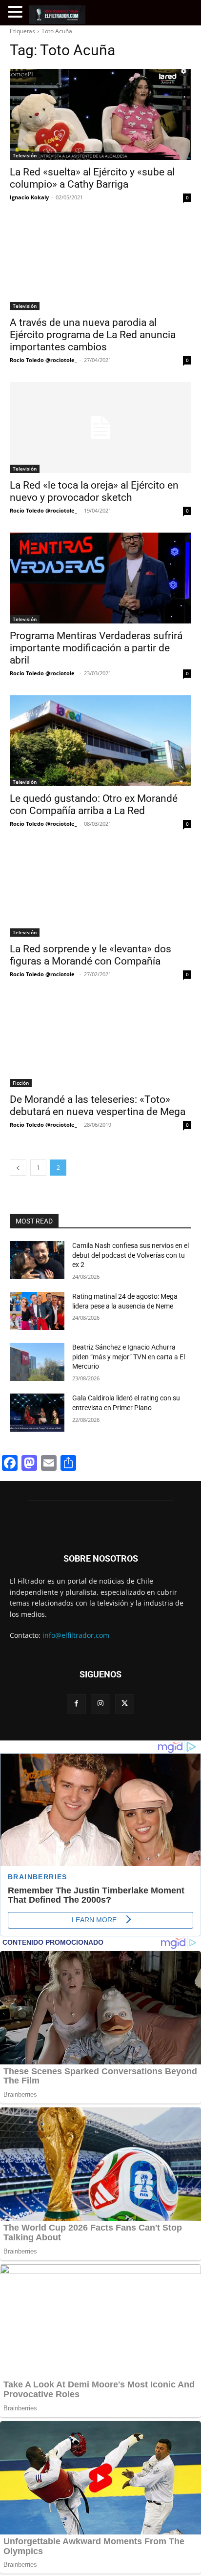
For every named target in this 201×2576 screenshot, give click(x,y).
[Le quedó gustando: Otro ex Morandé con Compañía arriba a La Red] (100, 741)
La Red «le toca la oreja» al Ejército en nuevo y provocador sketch (94, 491)
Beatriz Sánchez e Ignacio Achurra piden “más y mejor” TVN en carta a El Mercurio (129, 1357)
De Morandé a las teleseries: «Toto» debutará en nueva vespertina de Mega (98, 1106)
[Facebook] (76, 1704)
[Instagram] (100, 1704)
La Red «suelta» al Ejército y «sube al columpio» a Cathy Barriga (92, 178)
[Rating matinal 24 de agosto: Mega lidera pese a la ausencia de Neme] (37, 1311)
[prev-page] (18, 1168)
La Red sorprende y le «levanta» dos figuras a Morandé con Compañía (90, 955)
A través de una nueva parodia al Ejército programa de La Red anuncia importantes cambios (93, 335)
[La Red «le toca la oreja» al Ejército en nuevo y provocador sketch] (100, 428)
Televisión (25, 155)
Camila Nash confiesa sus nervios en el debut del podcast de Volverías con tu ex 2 (131, 1255)
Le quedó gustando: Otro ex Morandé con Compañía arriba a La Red (94, 805)
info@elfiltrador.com (76, 1635)
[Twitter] (125, 1704)
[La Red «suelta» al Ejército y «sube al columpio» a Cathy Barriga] (100, 114)
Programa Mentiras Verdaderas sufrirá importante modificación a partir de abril (96, 648)
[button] (17, 12)
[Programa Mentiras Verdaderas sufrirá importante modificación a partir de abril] (100, 578)
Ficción (21, 1083)
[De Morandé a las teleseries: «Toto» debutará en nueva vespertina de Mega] (100, 1042)
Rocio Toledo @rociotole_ (43, 360)
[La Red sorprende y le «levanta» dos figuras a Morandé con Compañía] (100, 891)
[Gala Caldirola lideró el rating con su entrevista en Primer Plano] (37, 1413)
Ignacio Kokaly (29, 197)
